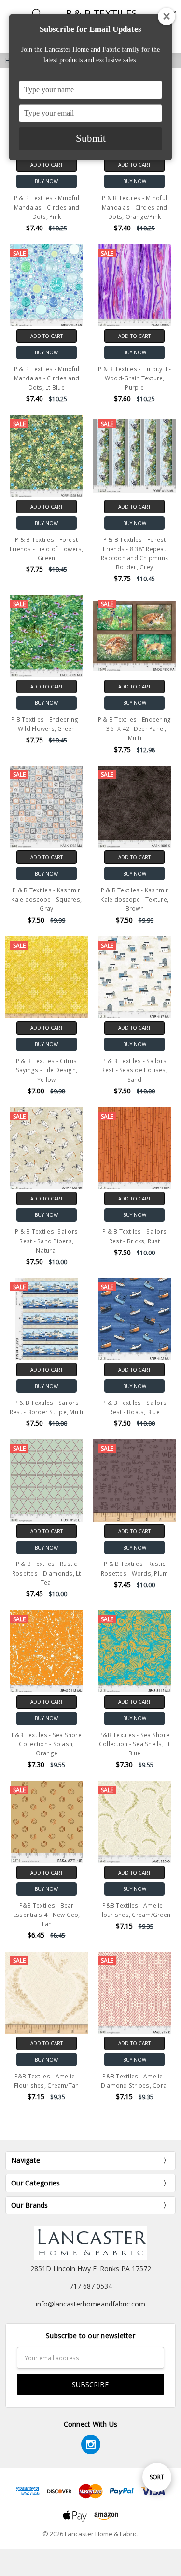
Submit (91, 138)
